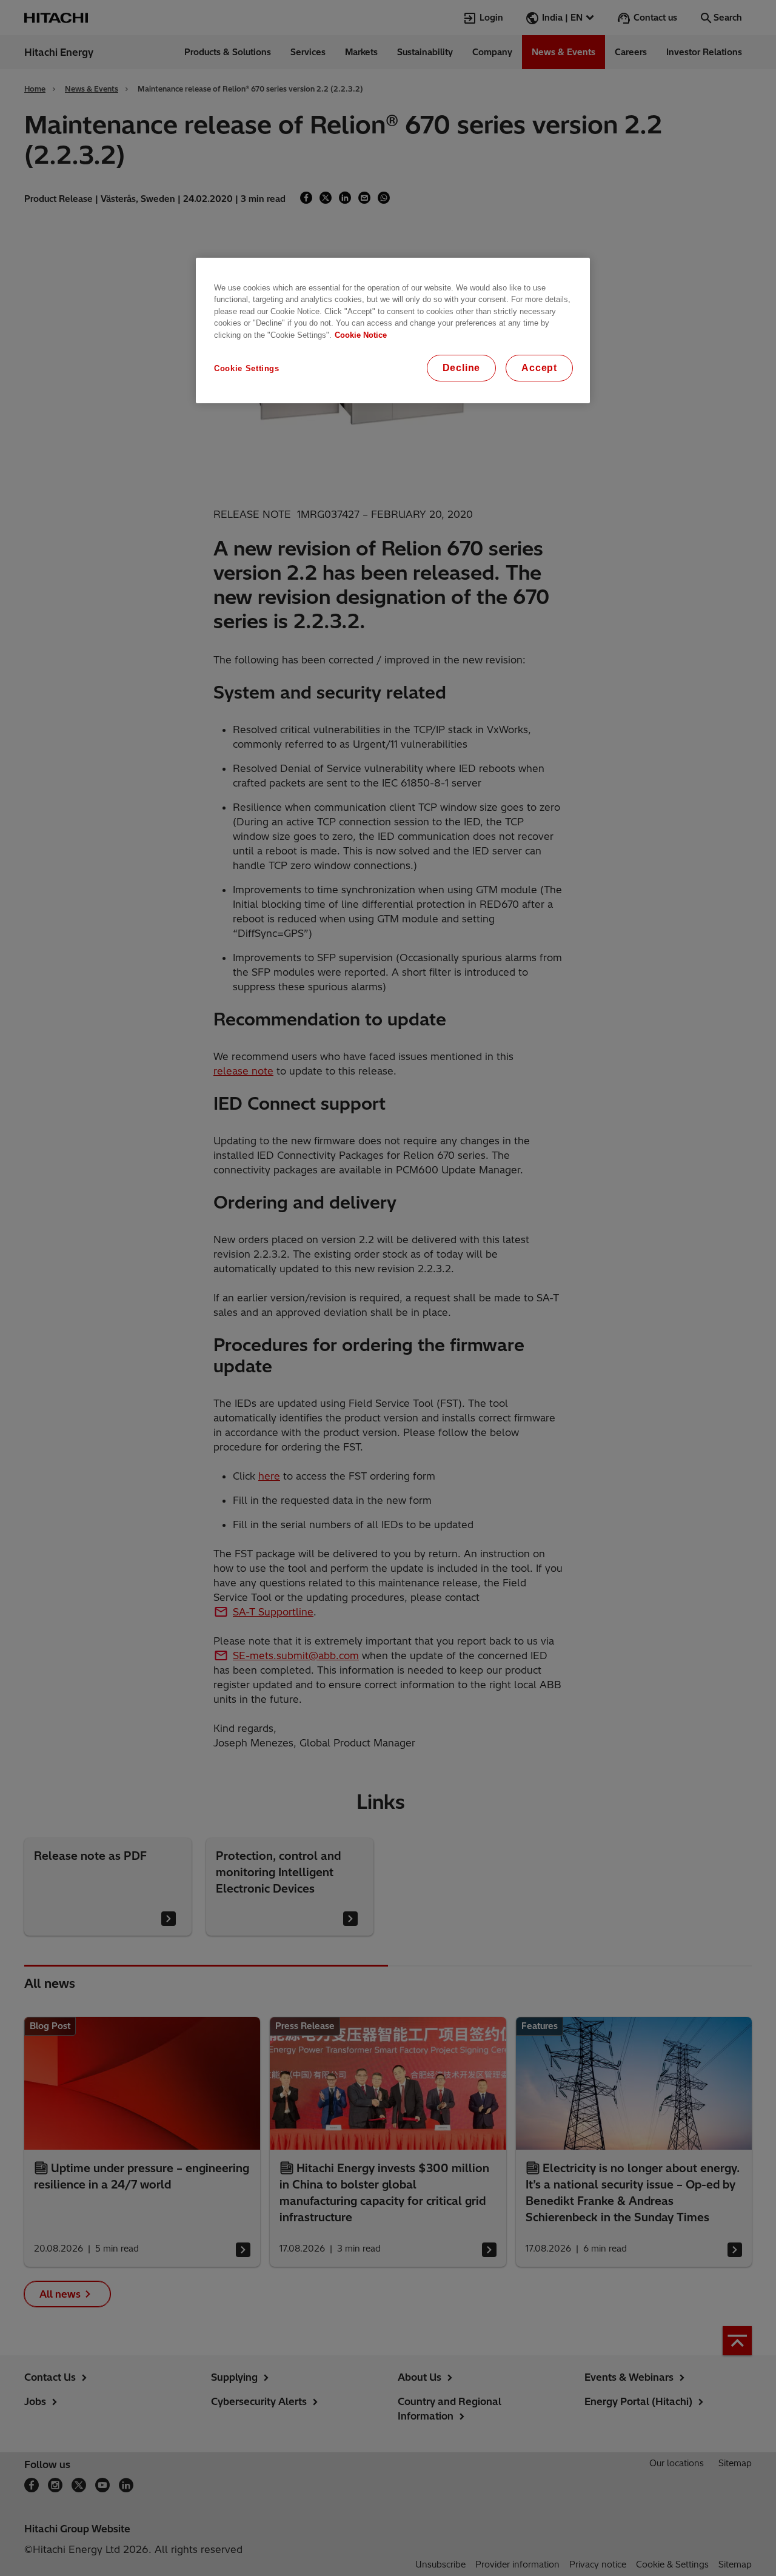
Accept (539, 368)
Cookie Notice (361, 335)
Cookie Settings (247, 368)
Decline (462, 368)
